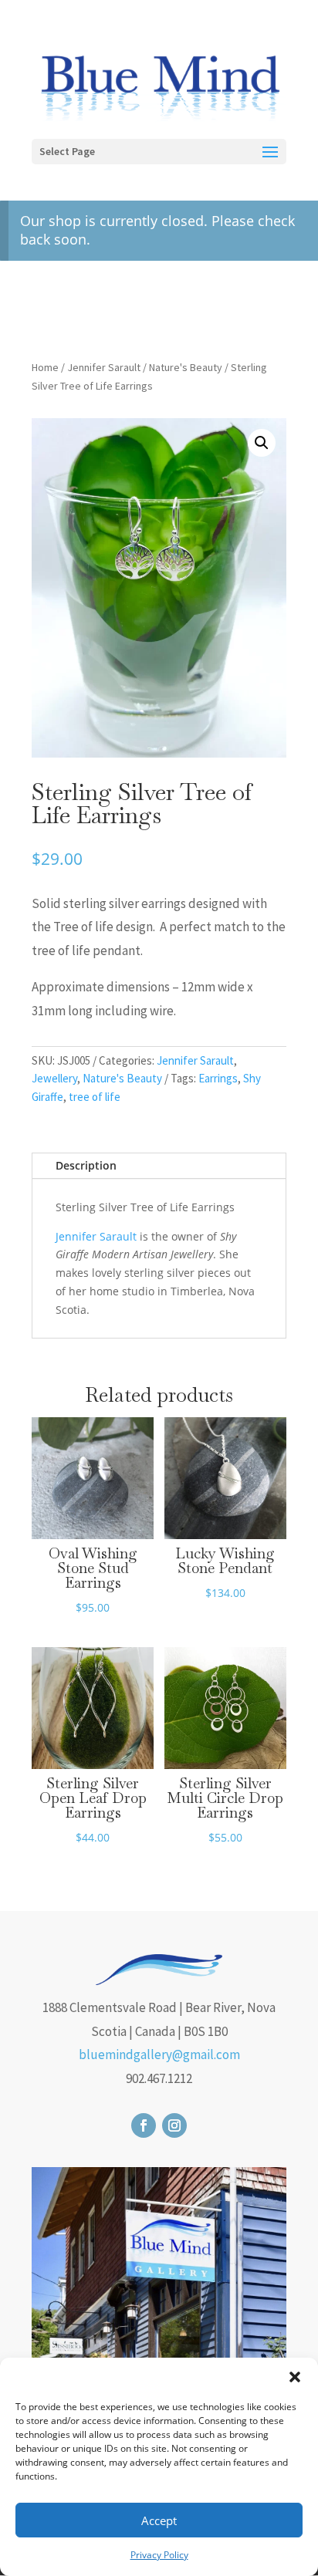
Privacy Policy (159, 2555)
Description (86, 1165)
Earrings (218, 1078)
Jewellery (54, 1078)
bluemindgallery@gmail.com (159, 2054)
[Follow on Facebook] (144, 2125)
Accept (159, 2520)
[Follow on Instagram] (174, 2125)
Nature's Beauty (186, 367)
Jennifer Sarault (104, 367)
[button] (295, 2377)
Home (45, 367)
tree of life (95, 1097)
